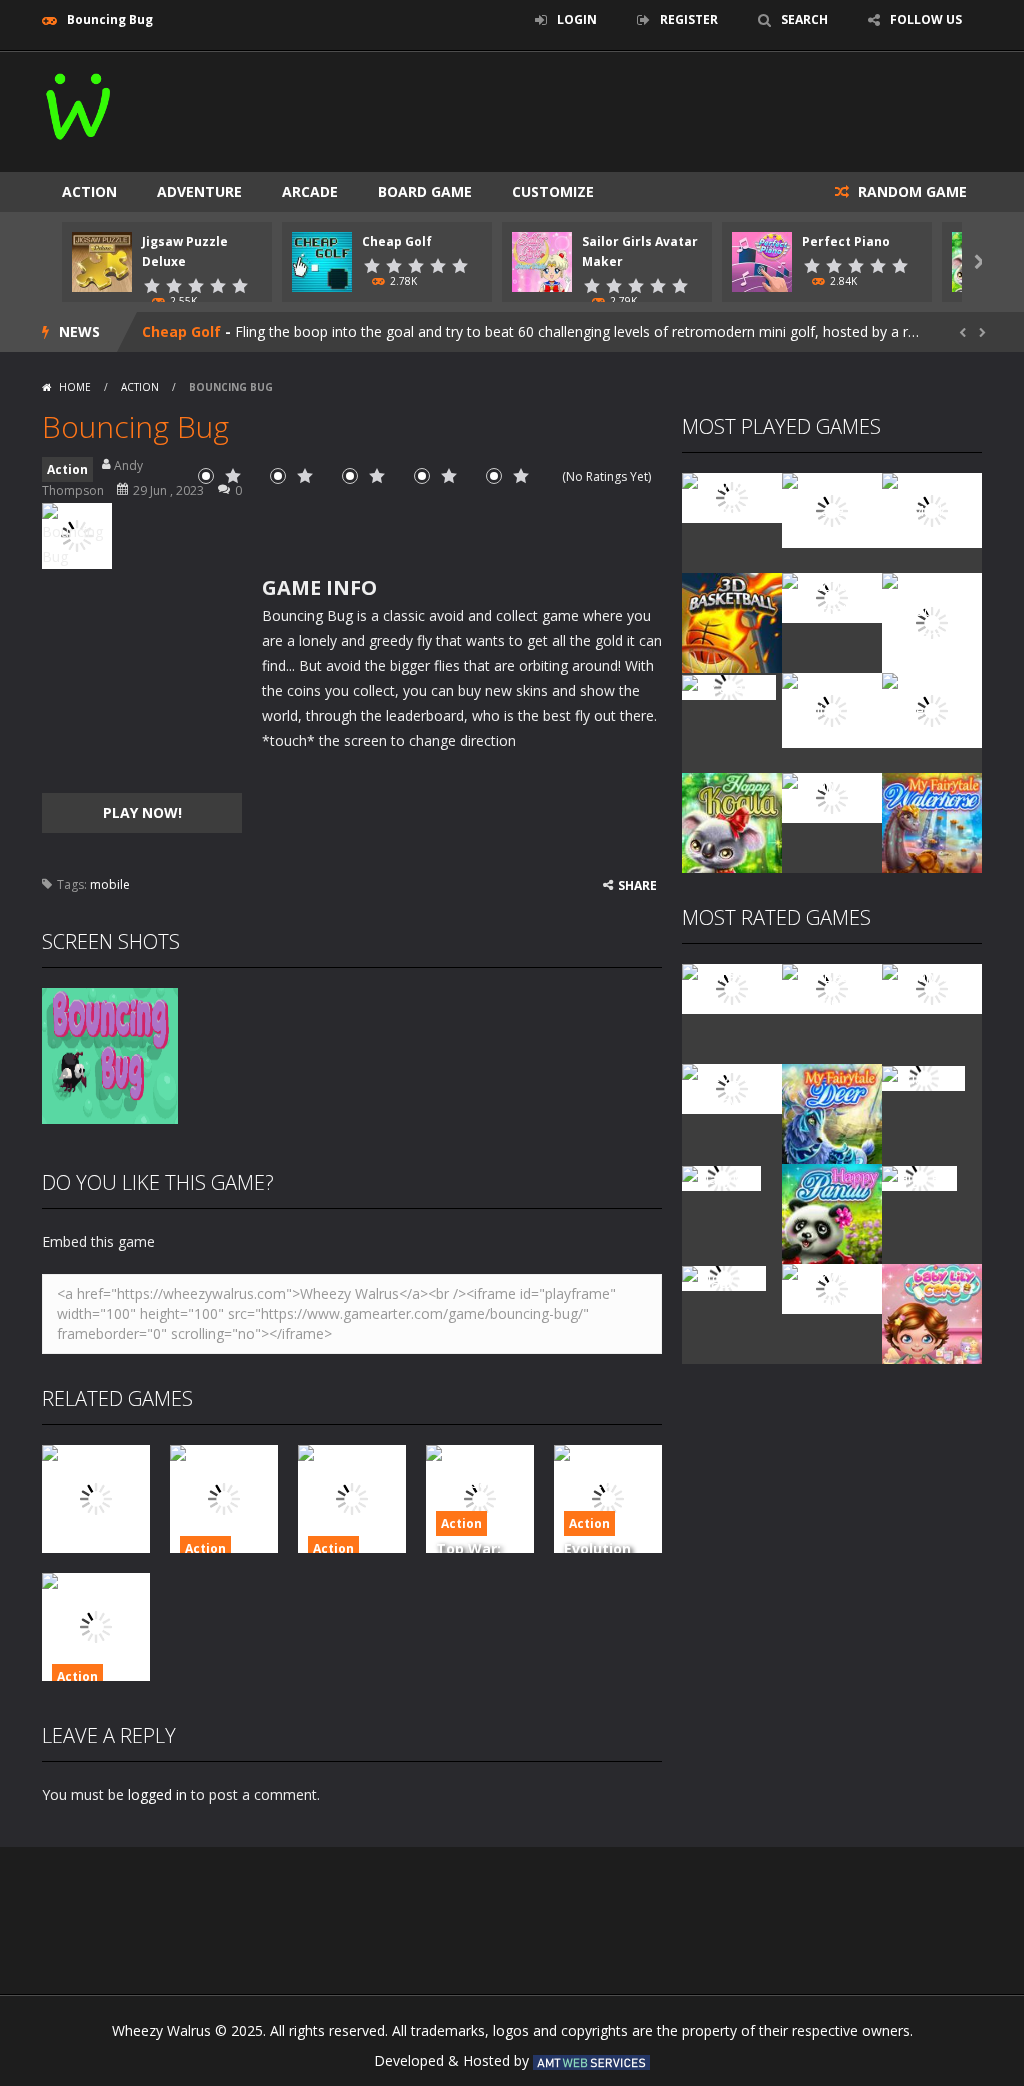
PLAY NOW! (142, 812)
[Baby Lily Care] (932, 1312)
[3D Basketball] (732, 621)
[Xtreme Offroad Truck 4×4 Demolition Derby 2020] (932, 621)
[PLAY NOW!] (102, 260)
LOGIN (577, 19)
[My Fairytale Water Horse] (932, 821)
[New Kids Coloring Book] (732, 496)
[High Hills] (919, 1176)
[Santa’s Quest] (732, 987)
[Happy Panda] (832, 1212)
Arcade (310, 191)
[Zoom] (110, 1054)
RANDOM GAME (910, 191)
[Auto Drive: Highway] (732, 1087)
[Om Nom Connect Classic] (932, 708)
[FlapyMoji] (721, 1176)
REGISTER (689, 19)
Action (89, 191)
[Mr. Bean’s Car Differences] (832, 987)
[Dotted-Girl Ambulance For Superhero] (832, 708)
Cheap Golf (397, 241)
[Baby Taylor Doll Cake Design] (832, 508)
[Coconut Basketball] (832, 596)
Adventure (199, 191)
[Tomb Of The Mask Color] (932, 508)
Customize (553, 191)
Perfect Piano (846, 241)
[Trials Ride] (923, 1076)
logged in (157, 1794)
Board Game (425, 191)
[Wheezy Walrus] (79, 102)
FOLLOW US (926, 19)
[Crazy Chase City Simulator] (832, 1287)
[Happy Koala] (732, 821)
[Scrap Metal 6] (832, 796)
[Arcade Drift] (729, 685)
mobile (110, 884)
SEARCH (804, 19)
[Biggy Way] (724, 1276)
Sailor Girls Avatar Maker (231, 331)
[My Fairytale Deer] (832, 1112)
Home (75, 387)
